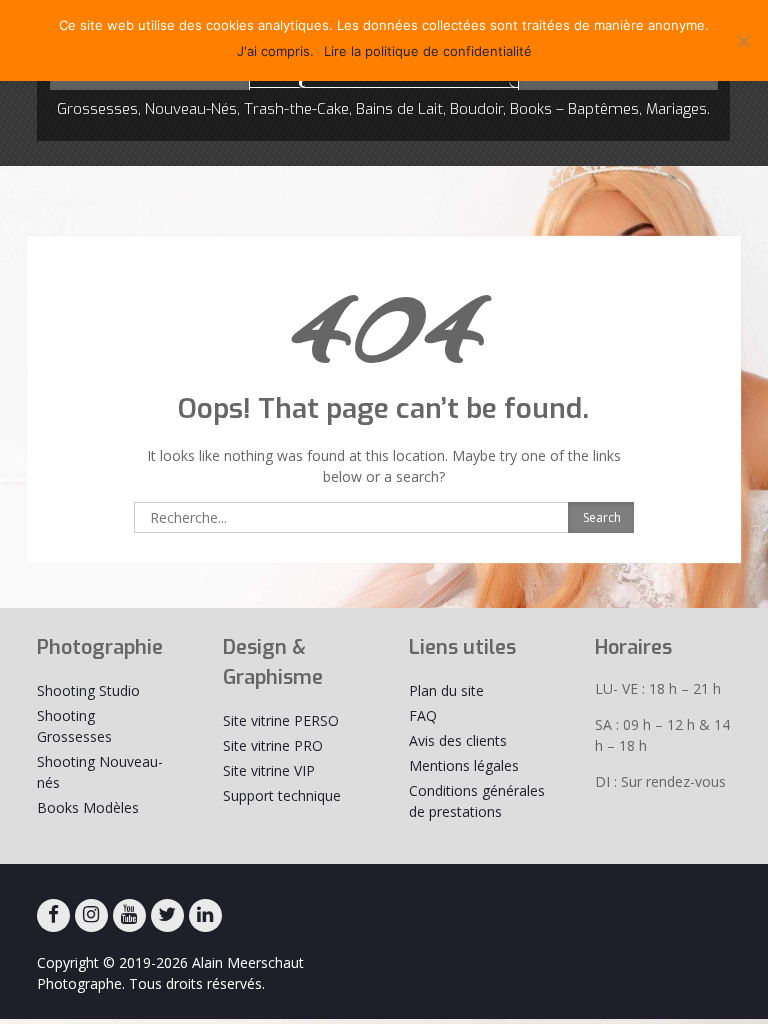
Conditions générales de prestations (477, 801)
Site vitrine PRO (273, 745)
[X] (167, 915)
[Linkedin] (205, 915)
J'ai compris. (275, 51)
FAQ (423, 715)
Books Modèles (88, 807)
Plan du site (446, 690)
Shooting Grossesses (74, 726)
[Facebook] (53, 915)
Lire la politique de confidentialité (428, 51)
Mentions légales (464, 765)
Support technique (282, 795)
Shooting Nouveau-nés (100, 772)
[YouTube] (129, 915)
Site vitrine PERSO (281, 720)
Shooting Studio (88, 690)
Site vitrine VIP (269, 770)
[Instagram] (91, 915)
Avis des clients (458, 740)
